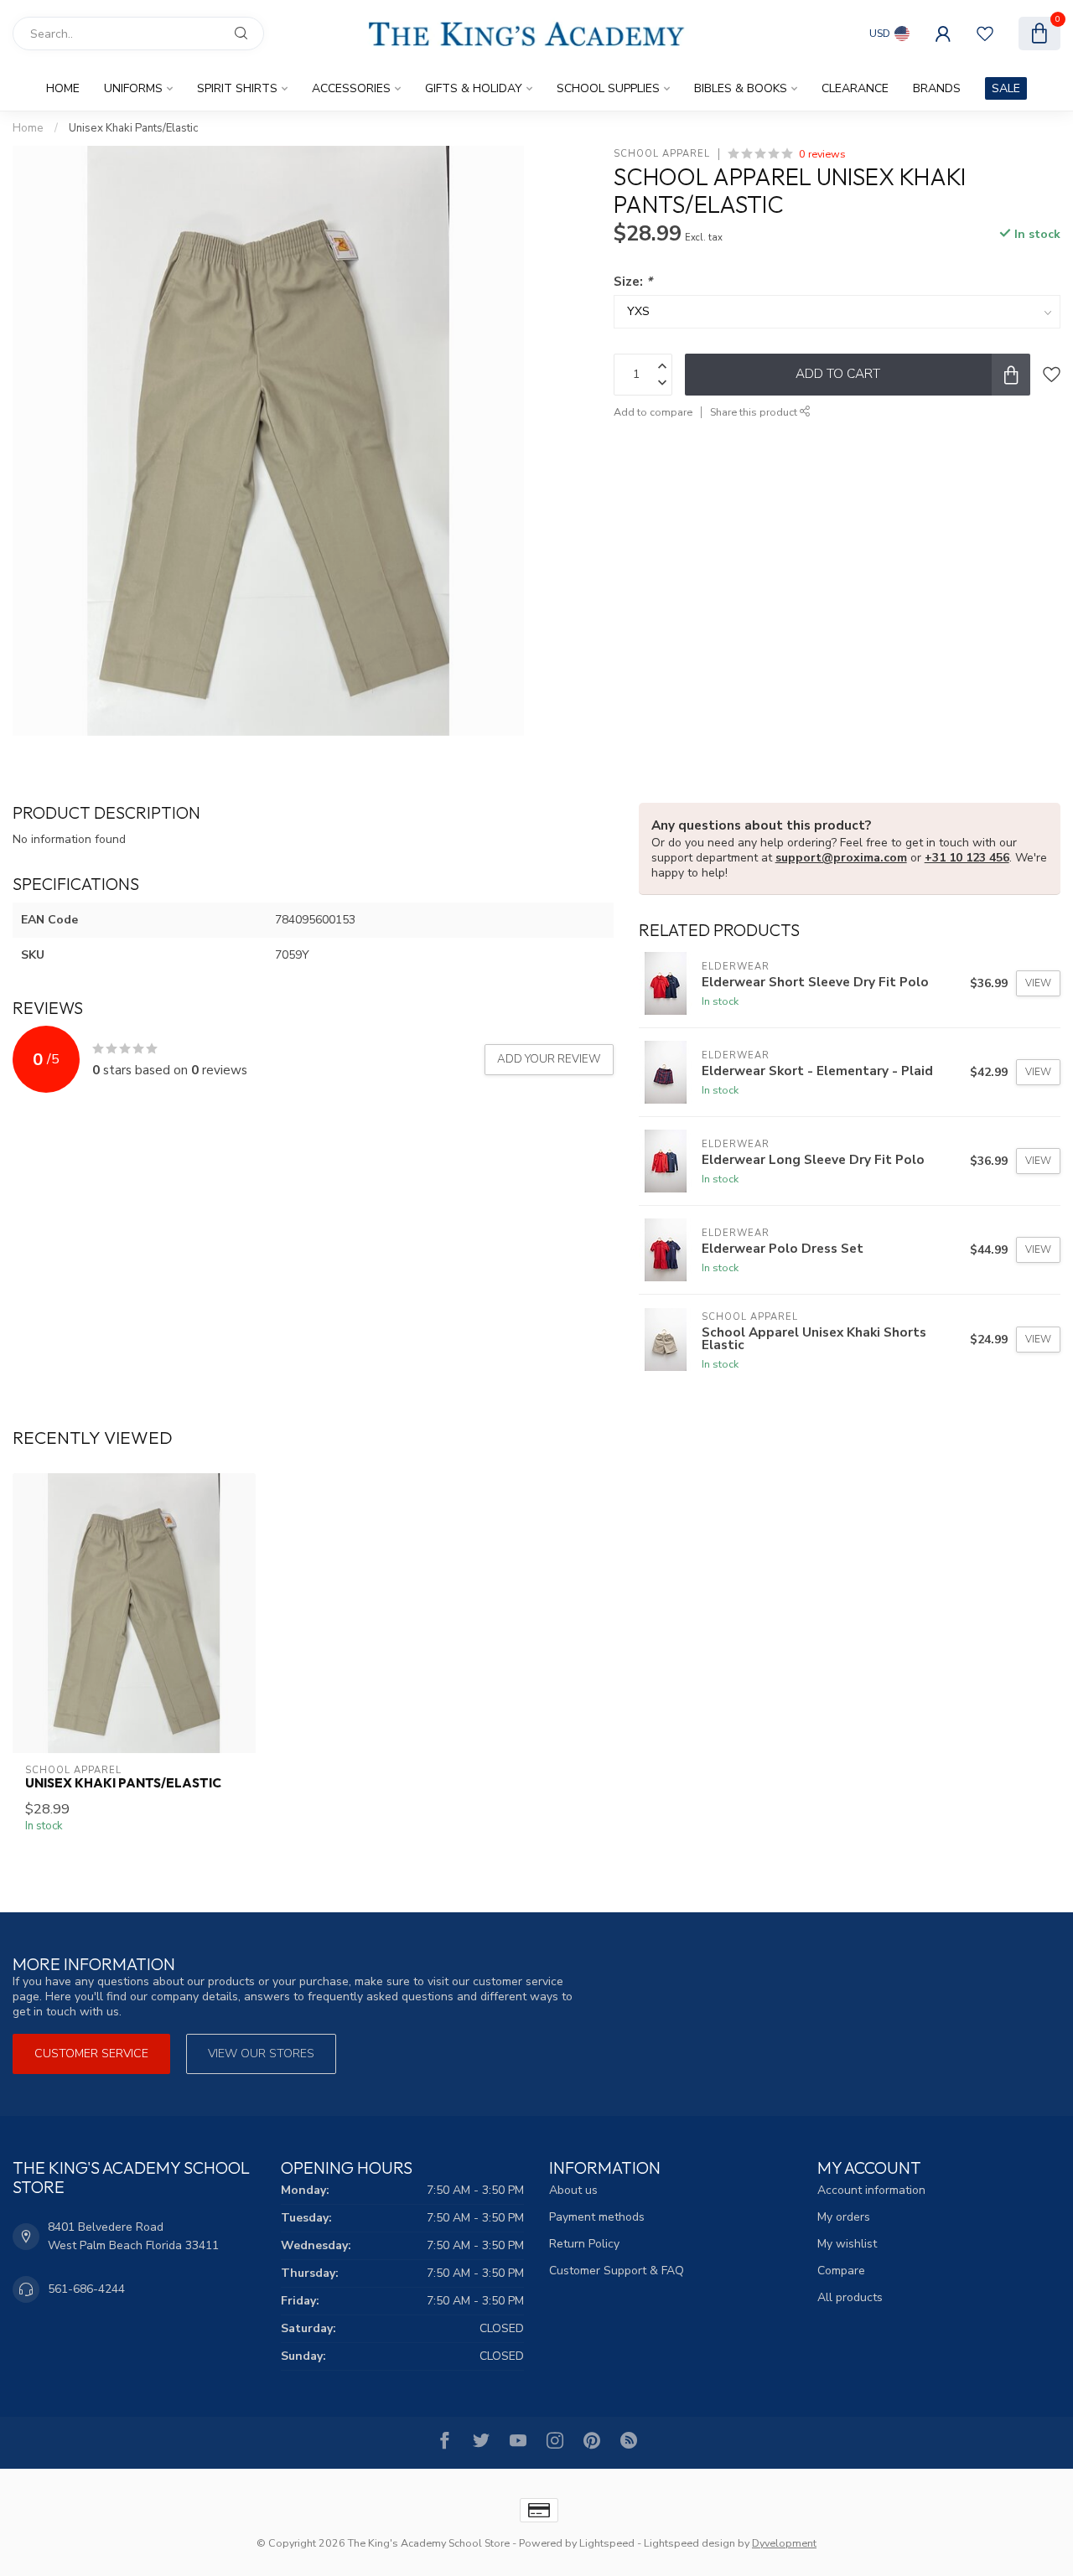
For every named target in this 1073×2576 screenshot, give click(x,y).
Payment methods (597, 2217)
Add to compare (653, 412)
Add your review (549, 1059)
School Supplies (608, 88)
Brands (937, 88)
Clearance (855, 88)
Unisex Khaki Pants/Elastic (133, 128)
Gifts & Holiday (474, 88)
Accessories (351, 88)
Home (63, 88)
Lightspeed (607, 2543)
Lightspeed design (689, 2543)
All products (850, 2297)
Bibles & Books (741, 88)
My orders (844, 2217)
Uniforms (133, 88)
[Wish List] (985, 34)
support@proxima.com (841, 858)
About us (573, 2190)
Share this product (755, 412)
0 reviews (822, 154)
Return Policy (584, 2244)
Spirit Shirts (237, 88)
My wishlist (847, 2244)
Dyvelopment (784, 2543)
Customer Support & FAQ (617, 2271)
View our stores (261, 2054)
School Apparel (662, 154)
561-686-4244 (86, 2289)
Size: (633, 281)
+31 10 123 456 (967, 858)
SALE (1006, 88)
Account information (871, 2190)
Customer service (91, 2054)
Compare (841, 2271)
